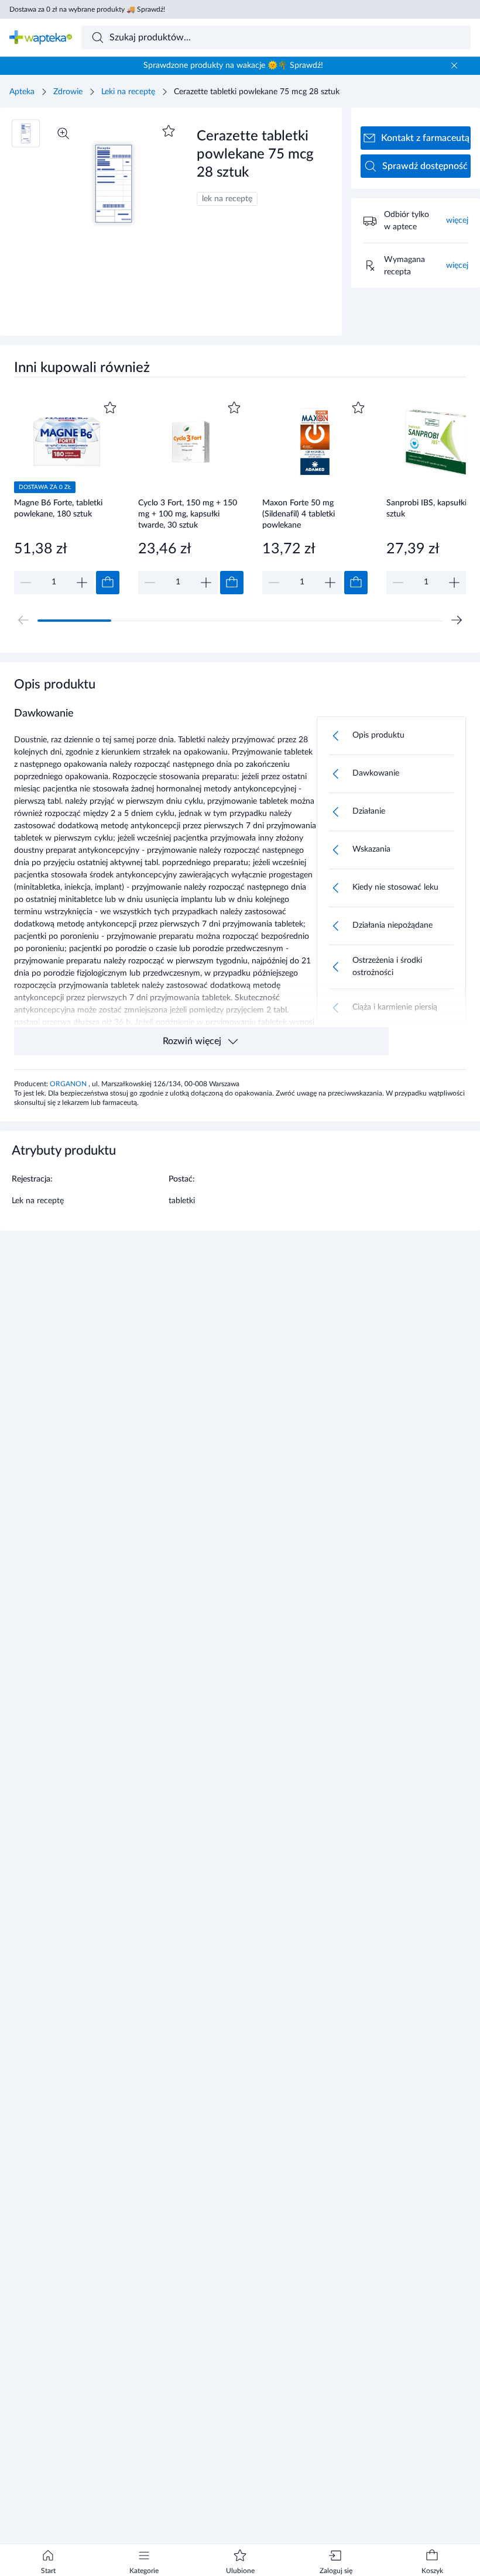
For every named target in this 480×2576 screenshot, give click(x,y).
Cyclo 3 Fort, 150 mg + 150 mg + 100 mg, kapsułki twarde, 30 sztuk (188, 514)
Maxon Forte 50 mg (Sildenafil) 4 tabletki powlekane (299, 514)
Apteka (22, 92)
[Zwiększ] (82, 583)
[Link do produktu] (67, 496)
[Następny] (457, 620)
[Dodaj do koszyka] (108, 583)
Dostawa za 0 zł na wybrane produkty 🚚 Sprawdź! (87, 9)
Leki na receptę (128, 92)
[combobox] (276, 37)
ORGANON (69, 1084)
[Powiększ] (63, 133)
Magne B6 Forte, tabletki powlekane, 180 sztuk (58, 509)
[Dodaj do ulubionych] (169, 131)
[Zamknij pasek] (454, 66)
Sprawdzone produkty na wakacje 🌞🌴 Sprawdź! (233, 66)
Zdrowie (68, 92)
